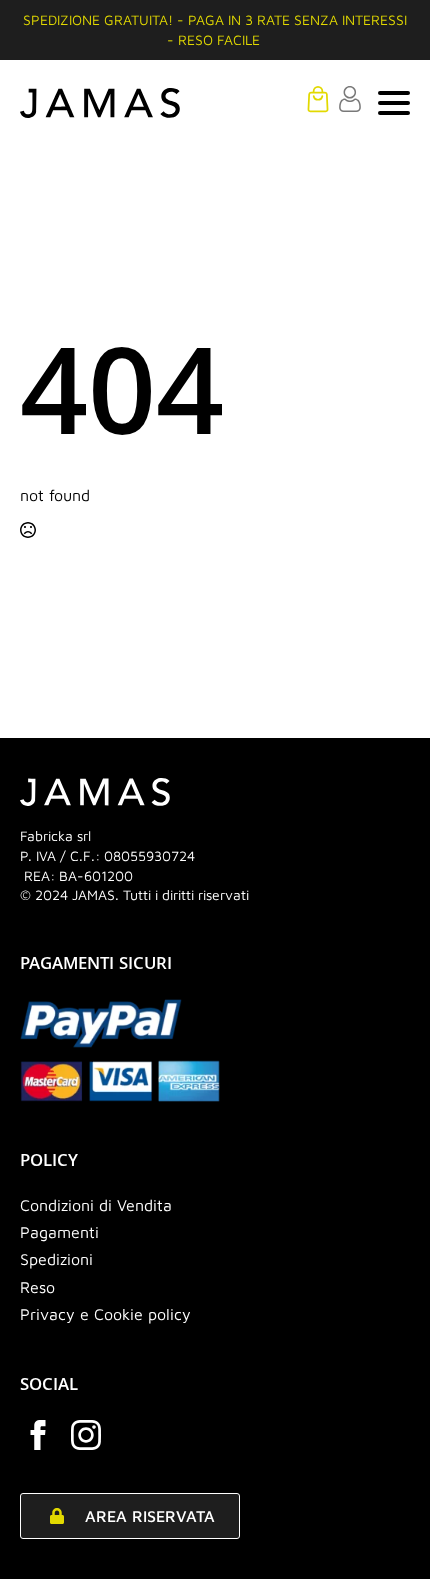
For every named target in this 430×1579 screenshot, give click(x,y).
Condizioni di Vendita (96, 1205)
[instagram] (86, 1435)
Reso (37, 1287)
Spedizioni (56, 1259)
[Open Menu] (394, 103)
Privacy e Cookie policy (105, 1314)
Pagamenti (59, 1232)
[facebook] (38, 1435)
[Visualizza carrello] (318, 99)
